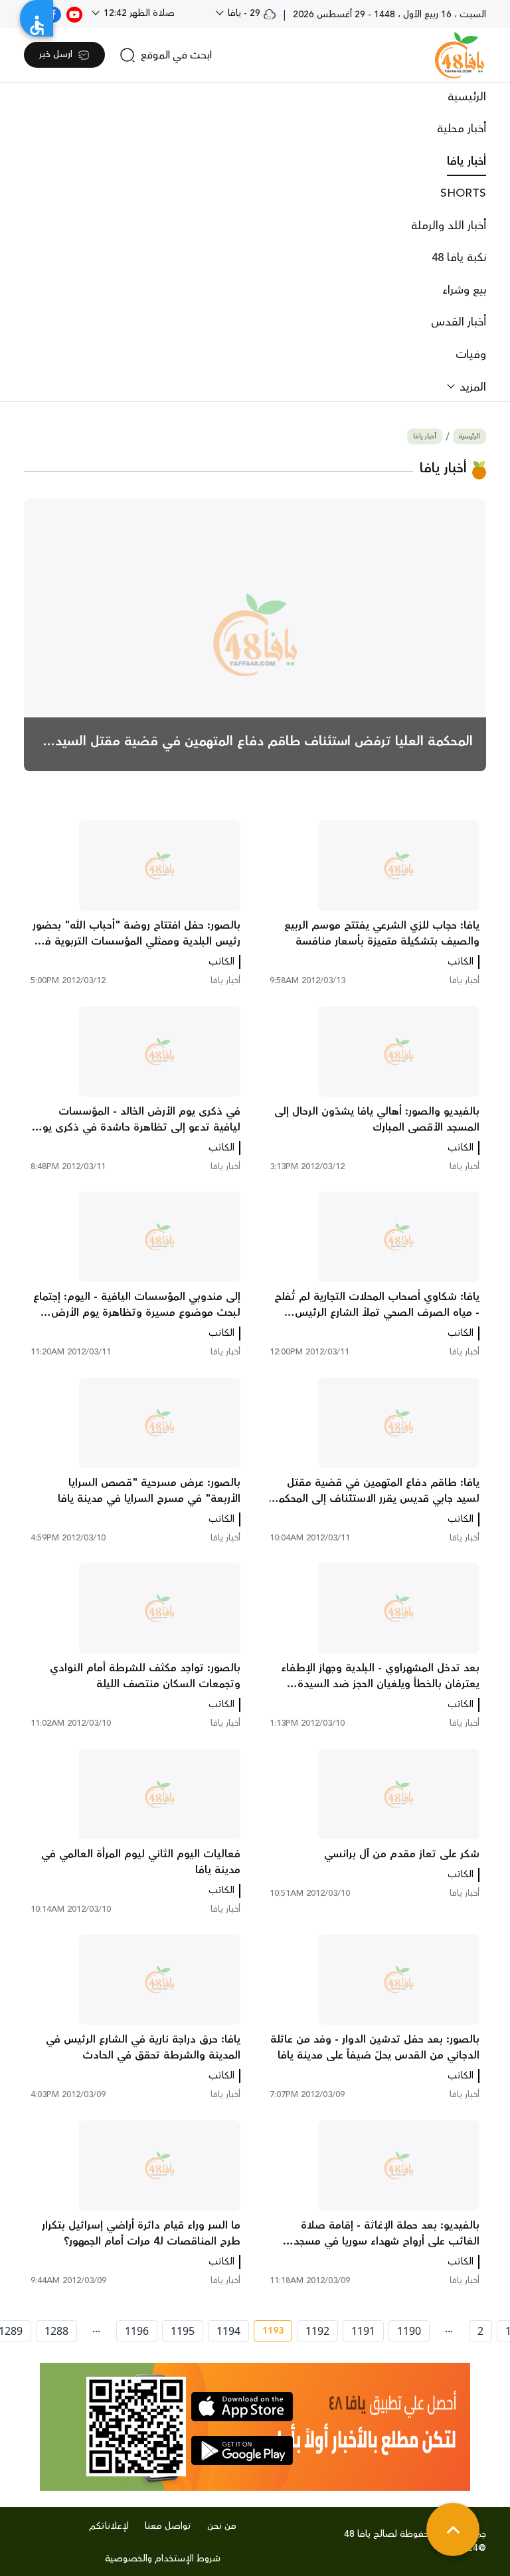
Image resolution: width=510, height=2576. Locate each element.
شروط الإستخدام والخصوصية (163, 2559)
